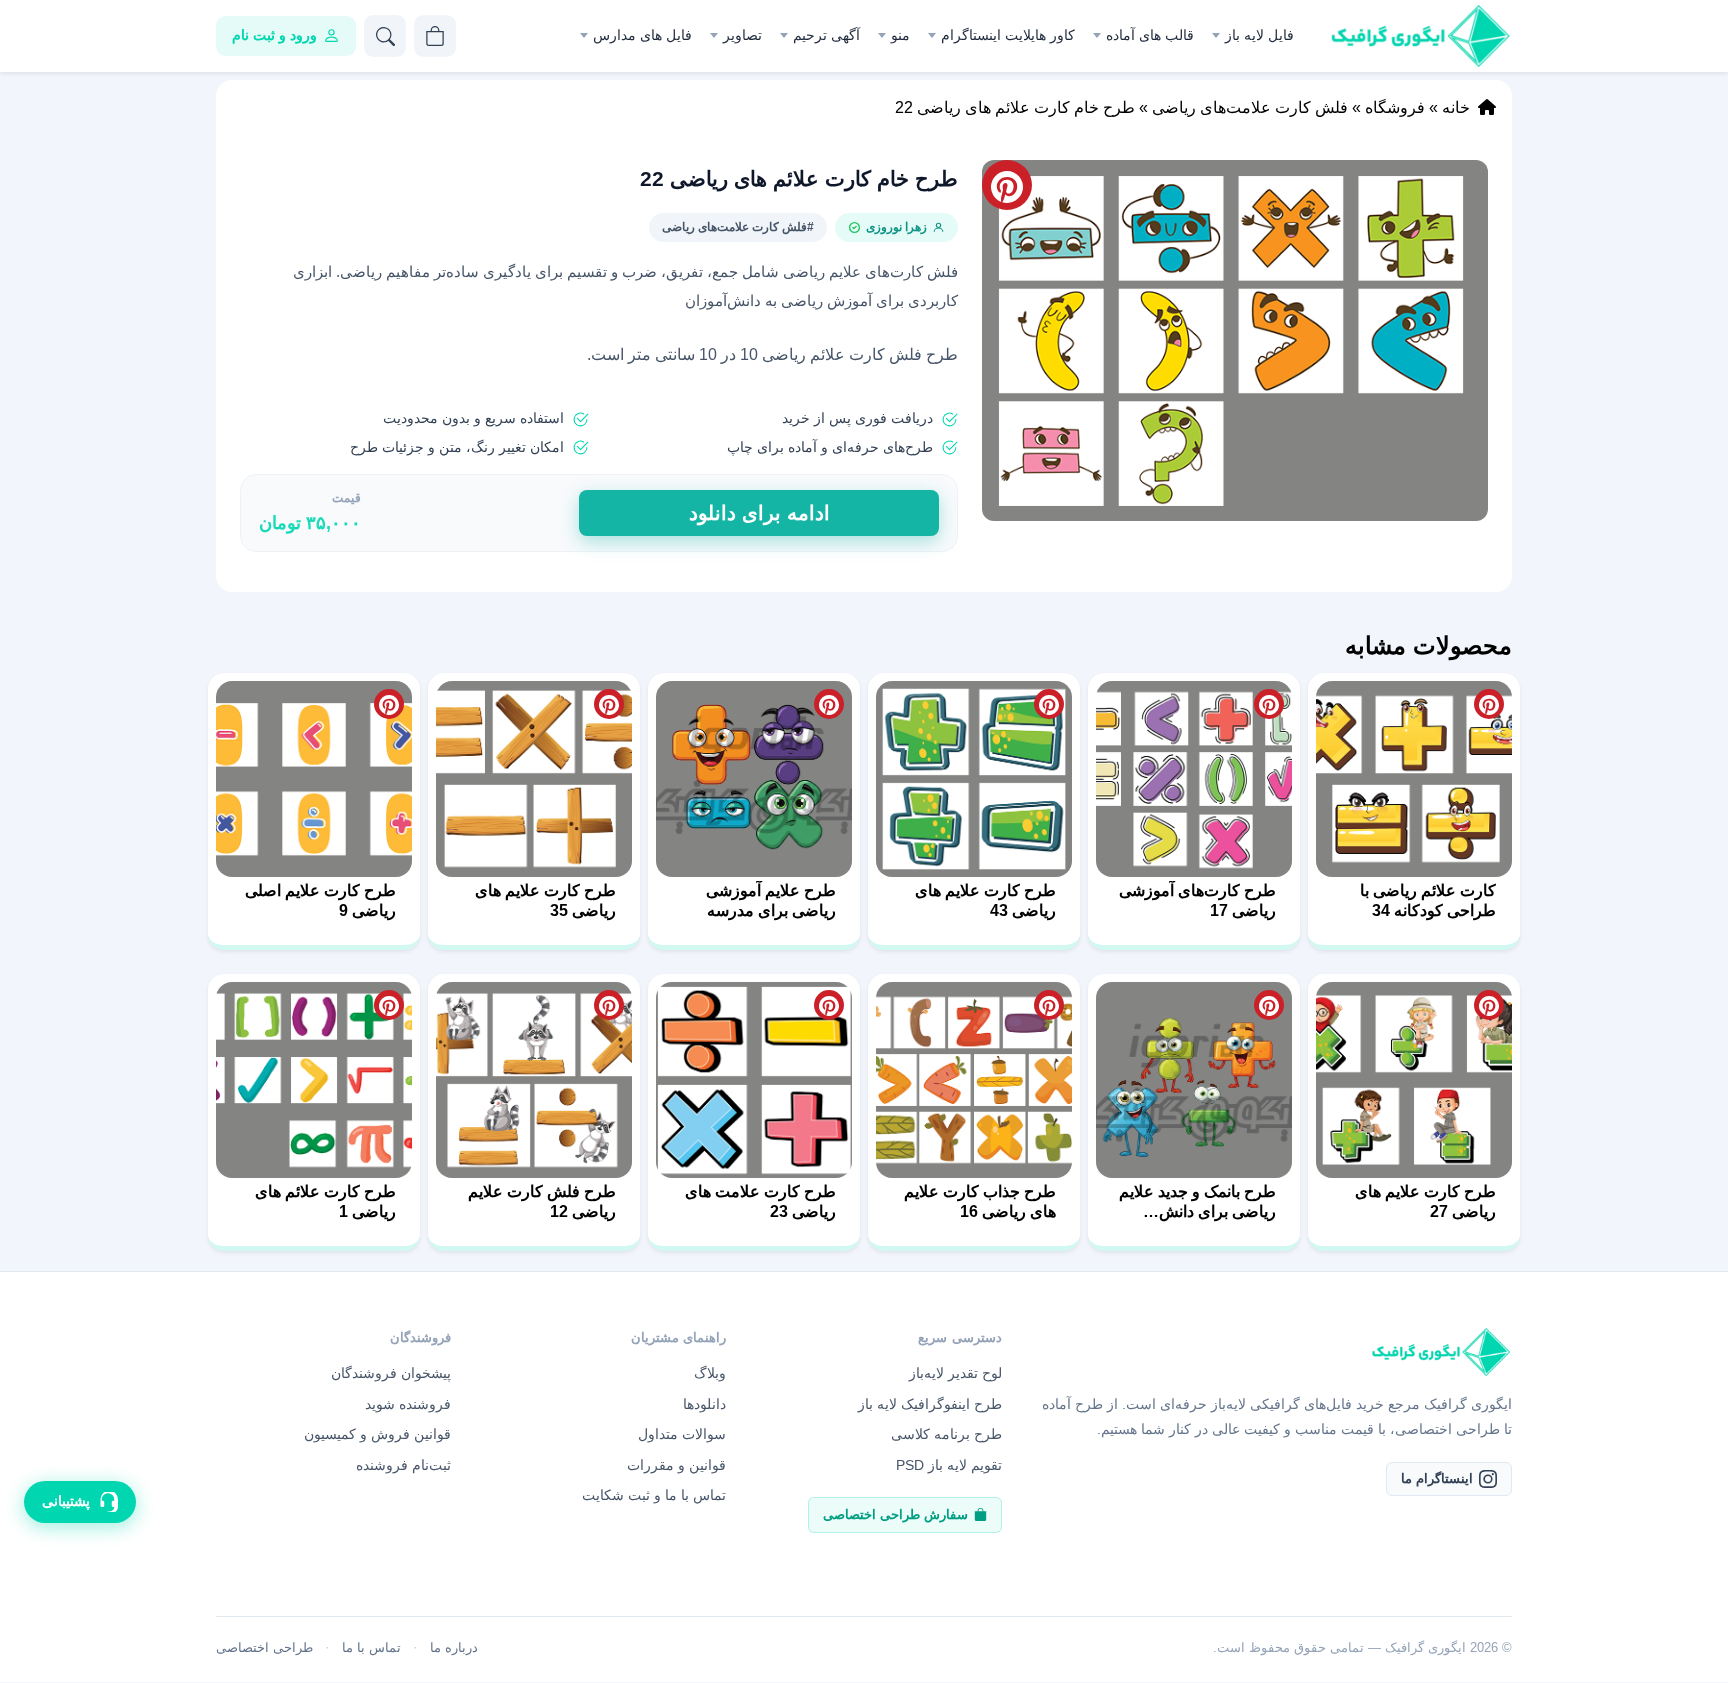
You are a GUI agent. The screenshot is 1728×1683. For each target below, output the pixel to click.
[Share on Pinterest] (1489, 704)
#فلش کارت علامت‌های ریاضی (738, 227)
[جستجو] (385, 36)
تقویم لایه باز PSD (949, 1465)
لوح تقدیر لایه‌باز (955, 1373)
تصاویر (742, 35)
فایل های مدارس (642, 35)
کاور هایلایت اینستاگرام (1008, 35)
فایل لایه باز (1259, 35)
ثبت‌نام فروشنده (403, 1465)
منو (900, 35)
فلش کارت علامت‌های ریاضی (1250, 107)
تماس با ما (371, 1647)
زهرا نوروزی (896, 227)
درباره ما (454, 1647)
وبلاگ (710, 1373)
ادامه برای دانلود (759, 513)
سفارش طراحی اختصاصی (895, 1514)
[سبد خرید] (435, 36)
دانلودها (704, 1404)
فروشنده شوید (408, 1404)
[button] (1235, 340)
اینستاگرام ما (1437, 1478)
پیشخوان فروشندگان (391, 1373)
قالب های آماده (1150, 35)
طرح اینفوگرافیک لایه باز (930, 1404)
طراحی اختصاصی (264, 1647)
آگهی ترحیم (826, 35)
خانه (1456, 107)
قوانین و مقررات (676, 1465)
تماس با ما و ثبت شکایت (654, 1495)
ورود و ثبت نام (274, 35)
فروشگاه (1395, 107)
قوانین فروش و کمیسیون (377, 1434)
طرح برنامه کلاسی (946, 1434)
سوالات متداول (682, 1434)
